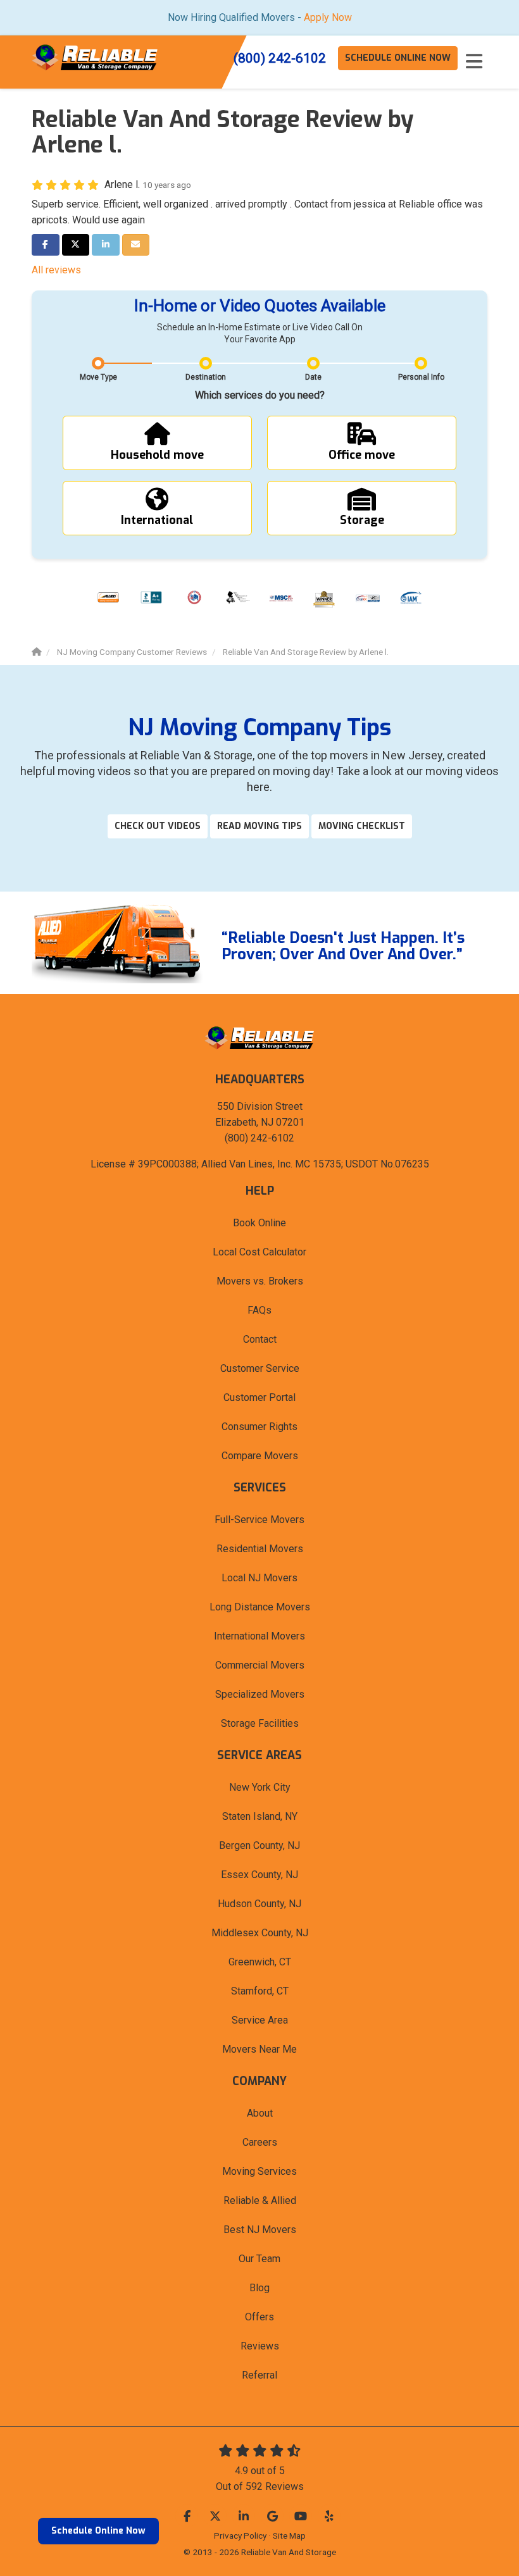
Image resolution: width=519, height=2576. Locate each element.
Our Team (259, 2259)
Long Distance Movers (260, 1607)
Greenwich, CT (260, 1962)
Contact (260, 1339)
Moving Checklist (362, 826)
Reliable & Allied (260, 2200)
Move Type (98, 377)
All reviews (56, 270)
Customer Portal (259, 1397)
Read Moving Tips (259, 826)
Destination (206, 377)
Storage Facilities (260, 1723)
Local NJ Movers (259, 1578)
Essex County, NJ (259, 1875)
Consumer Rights (259, 1427)
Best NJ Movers (260, 2230)
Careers (260, 2142)
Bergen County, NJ (259, 1845)
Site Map (289, 2536)
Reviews (260, 2346)
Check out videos (158, 826)
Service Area (260, 2020)
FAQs (259, 1310)
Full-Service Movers (259, 1520)
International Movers (259, 1636)
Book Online (259, 1223)
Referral (259, 2375)
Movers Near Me (259, 2049)
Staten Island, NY (260, 1816)
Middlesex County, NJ (260, 1933)
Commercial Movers (260, 1665)
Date (313, 377)
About (260, 2113)
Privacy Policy (240, 2536)
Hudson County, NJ (259, 1904)
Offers (259, 2317)
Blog (259, 2288)
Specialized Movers (260, 1694)
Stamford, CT (260, 1991)
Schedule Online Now (98, 2531)
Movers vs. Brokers (260, 1281)
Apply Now (328, 17)
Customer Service (260, 1368)
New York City (260, 1787)
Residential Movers (260, 1549)
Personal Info (421, 377)
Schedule (398, 58)
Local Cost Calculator (259, 1252)
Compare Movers (260, 1456)
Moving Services (259, 2171)
